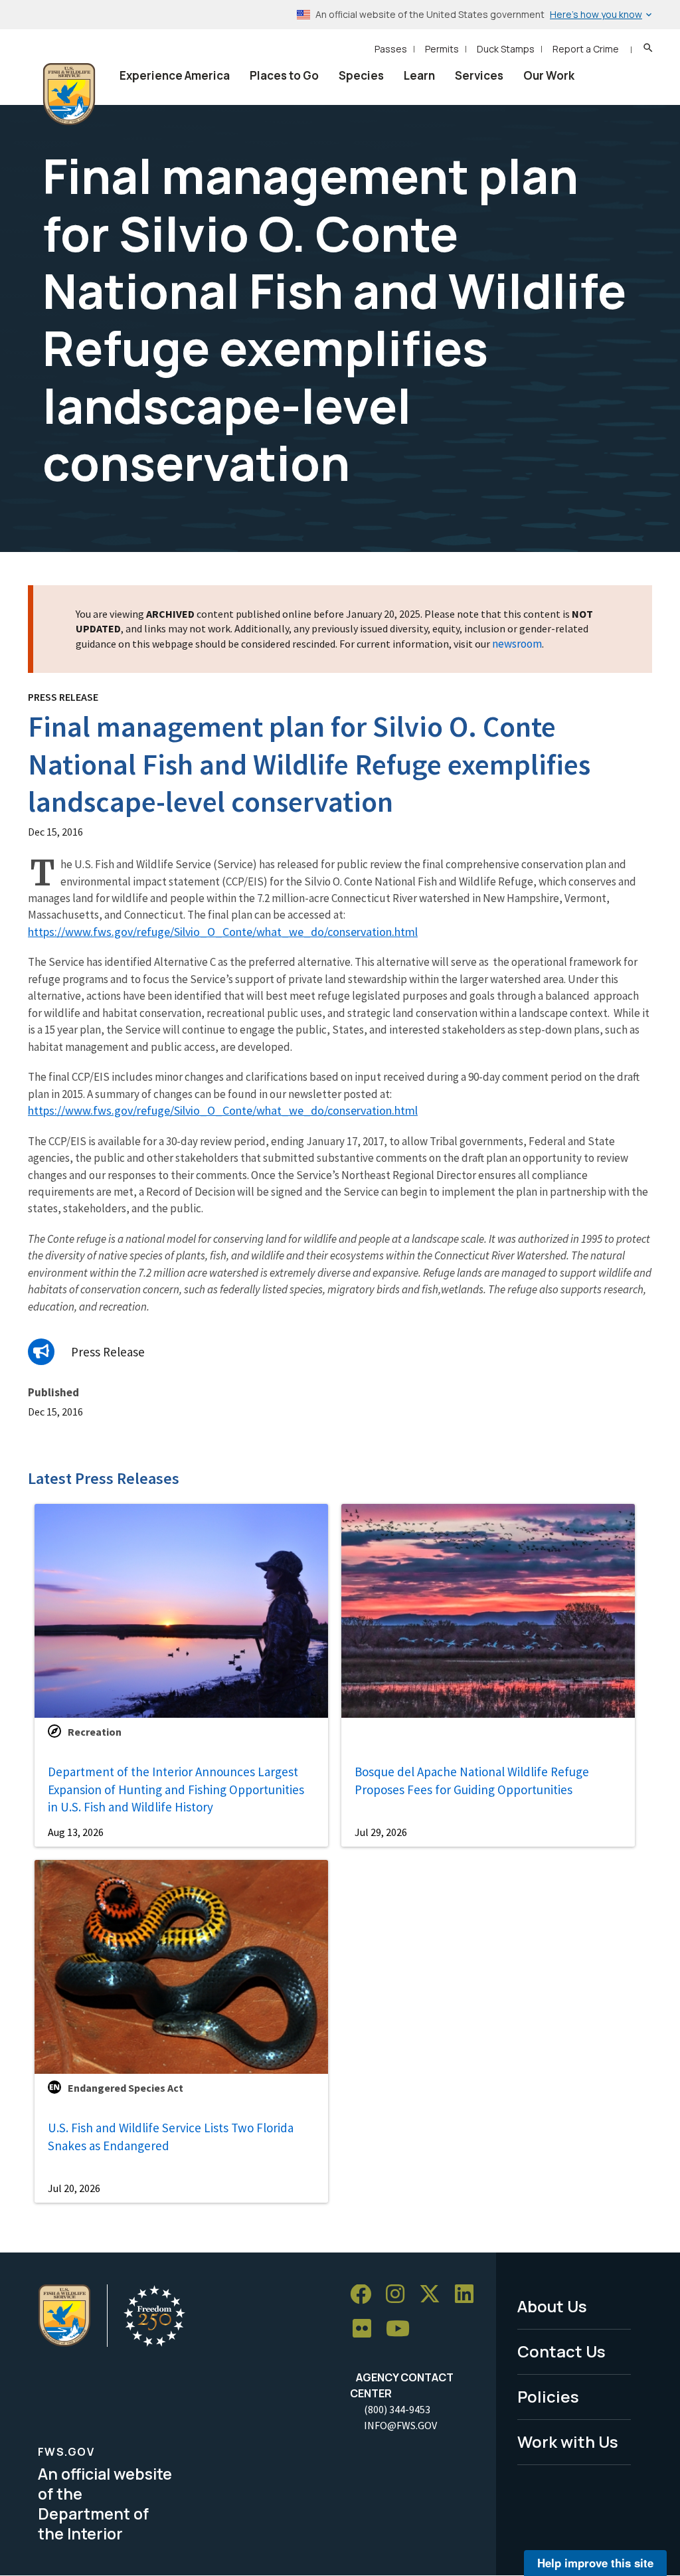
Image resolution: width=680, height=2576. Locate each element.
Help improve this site (595, 2563)
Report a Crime (586, 49)
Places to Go (284, 75)
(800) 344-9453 (397, 2409)
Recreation (95, 1732)
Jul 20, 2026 (74, 2188)
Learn (419, 75)
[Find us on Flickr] (367, 2329)
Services (479, 75)
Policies (548, 2396)
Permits (442, 49)
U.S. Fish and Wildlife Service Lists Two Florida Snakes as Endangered (171, 2137)
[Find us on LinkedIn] (469, 2295)
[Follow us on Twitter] (434, 2295)
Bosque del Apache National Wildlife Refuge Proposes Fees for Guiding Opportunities (472, 1781)
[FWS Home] (69, 94)
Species (361, 75)
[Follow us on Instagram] (400, 2295)
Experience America (175, 75)
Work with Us (568, 2441)
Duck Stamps (506, 49)
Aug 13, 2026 (76, 1832)
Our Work (549, 75)
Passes (391, 49)
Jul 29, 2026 (381, 1832)
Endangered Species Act (126, 2088)
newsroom (517, 644)
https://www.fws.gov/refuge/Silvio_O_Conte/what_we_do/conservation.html (223, 932)
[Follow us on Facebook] (365, 2295)
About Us (552, 2306)
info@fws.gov (400, 2425)
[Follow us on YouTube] (402, 2329)
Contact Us (561, 2351)
